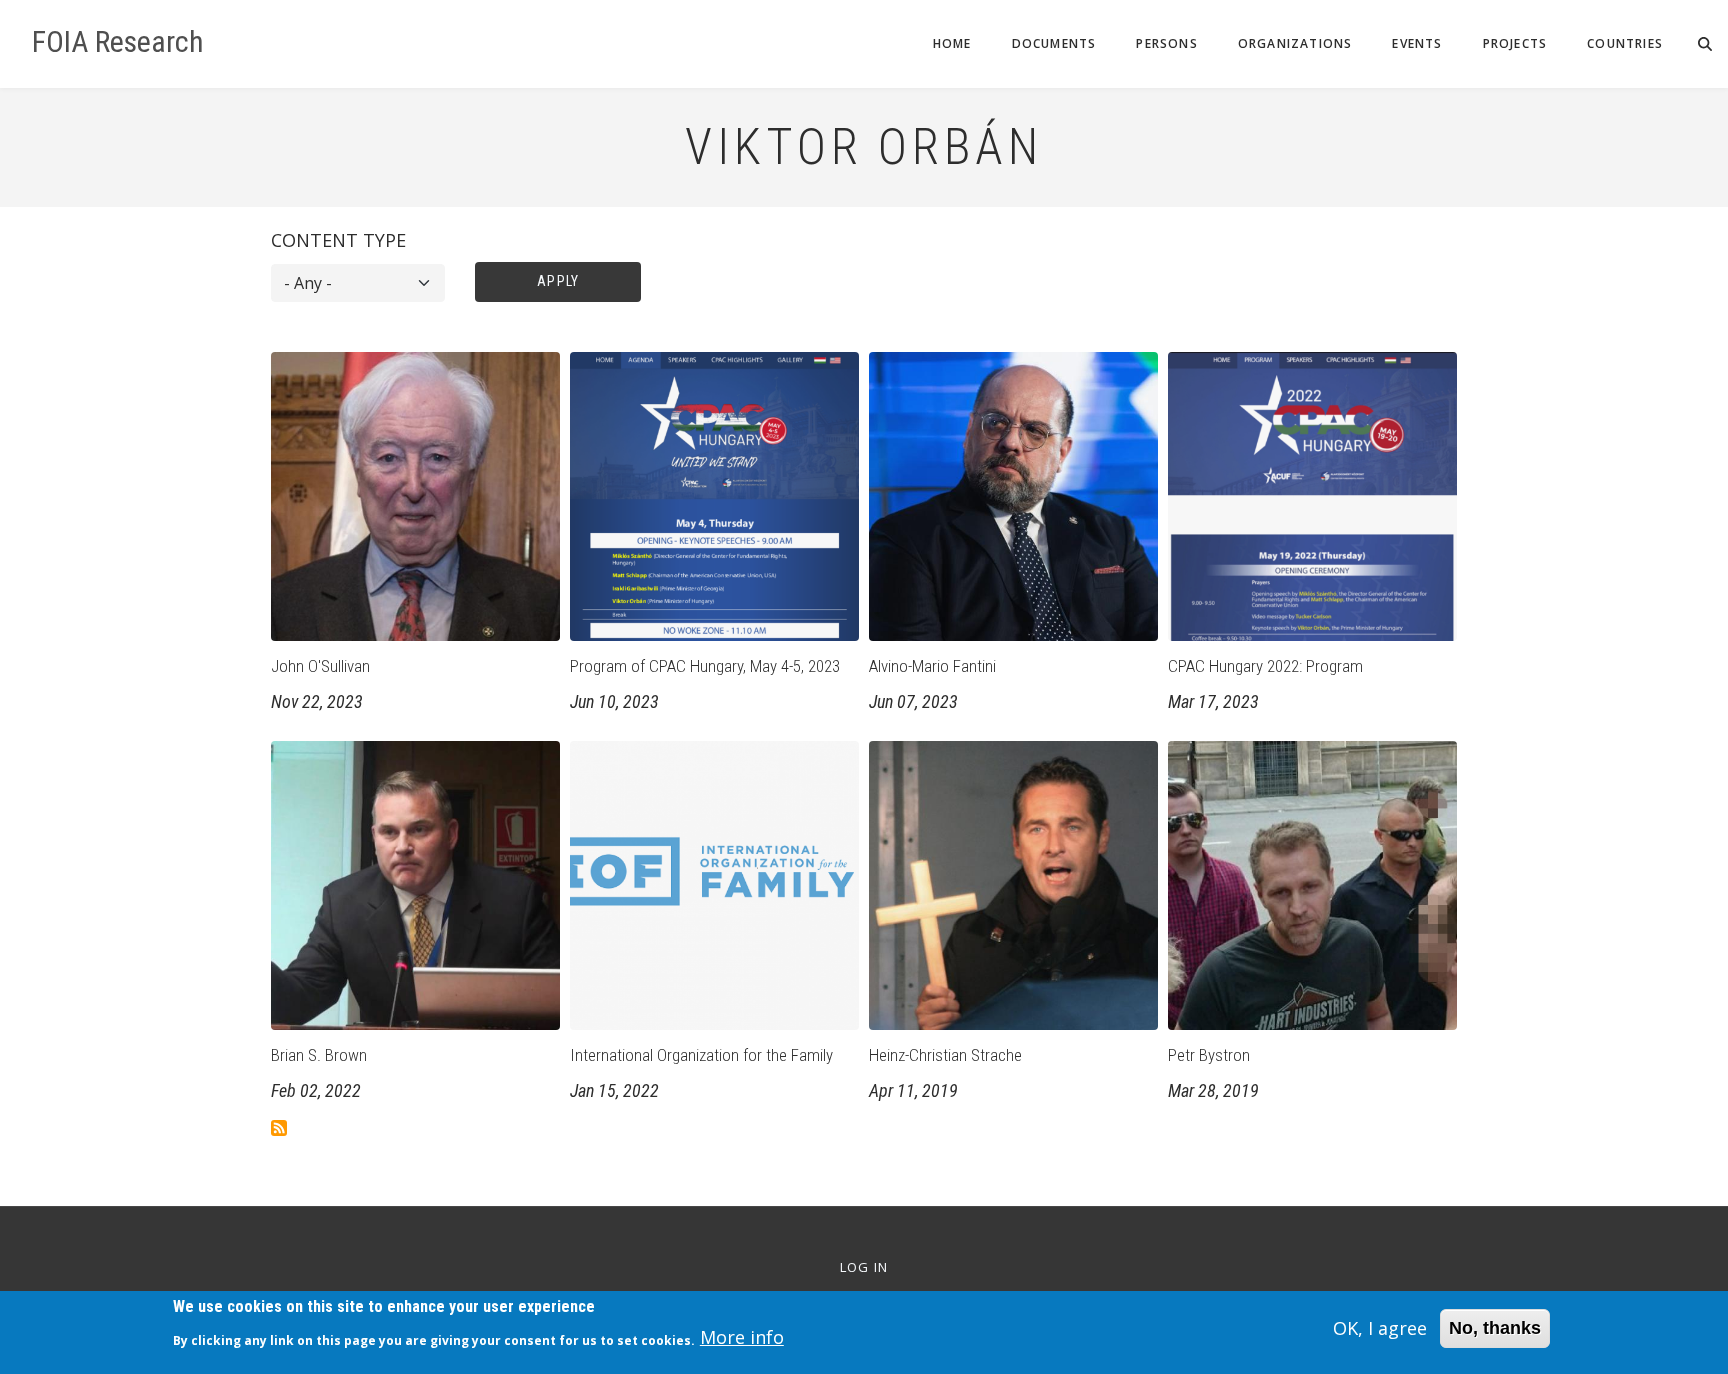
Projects (1515, 43)
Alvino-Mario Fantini (932, 666)
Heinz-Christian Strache (945, 1055)
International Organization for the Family (701, 1055)
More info (742, 1338)
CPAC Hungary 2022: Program (1265, 666)
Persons (1166, 43)
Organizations (1295, 43)
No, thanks (1495, 1328)
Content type (338, 240)
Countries (1625, 43)
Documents (1054, 43)
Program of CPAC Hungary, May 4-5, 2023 (705, 666)
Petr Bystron (1209, 1055)
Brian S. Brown (319, 1055)
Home (952, 43)
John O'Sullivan (320, 666)
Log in (864, 1267)
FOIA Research (118, 42)
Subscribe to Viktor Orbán (279, 1128)
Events (1417, 43)
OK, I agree (1380, 1328)
